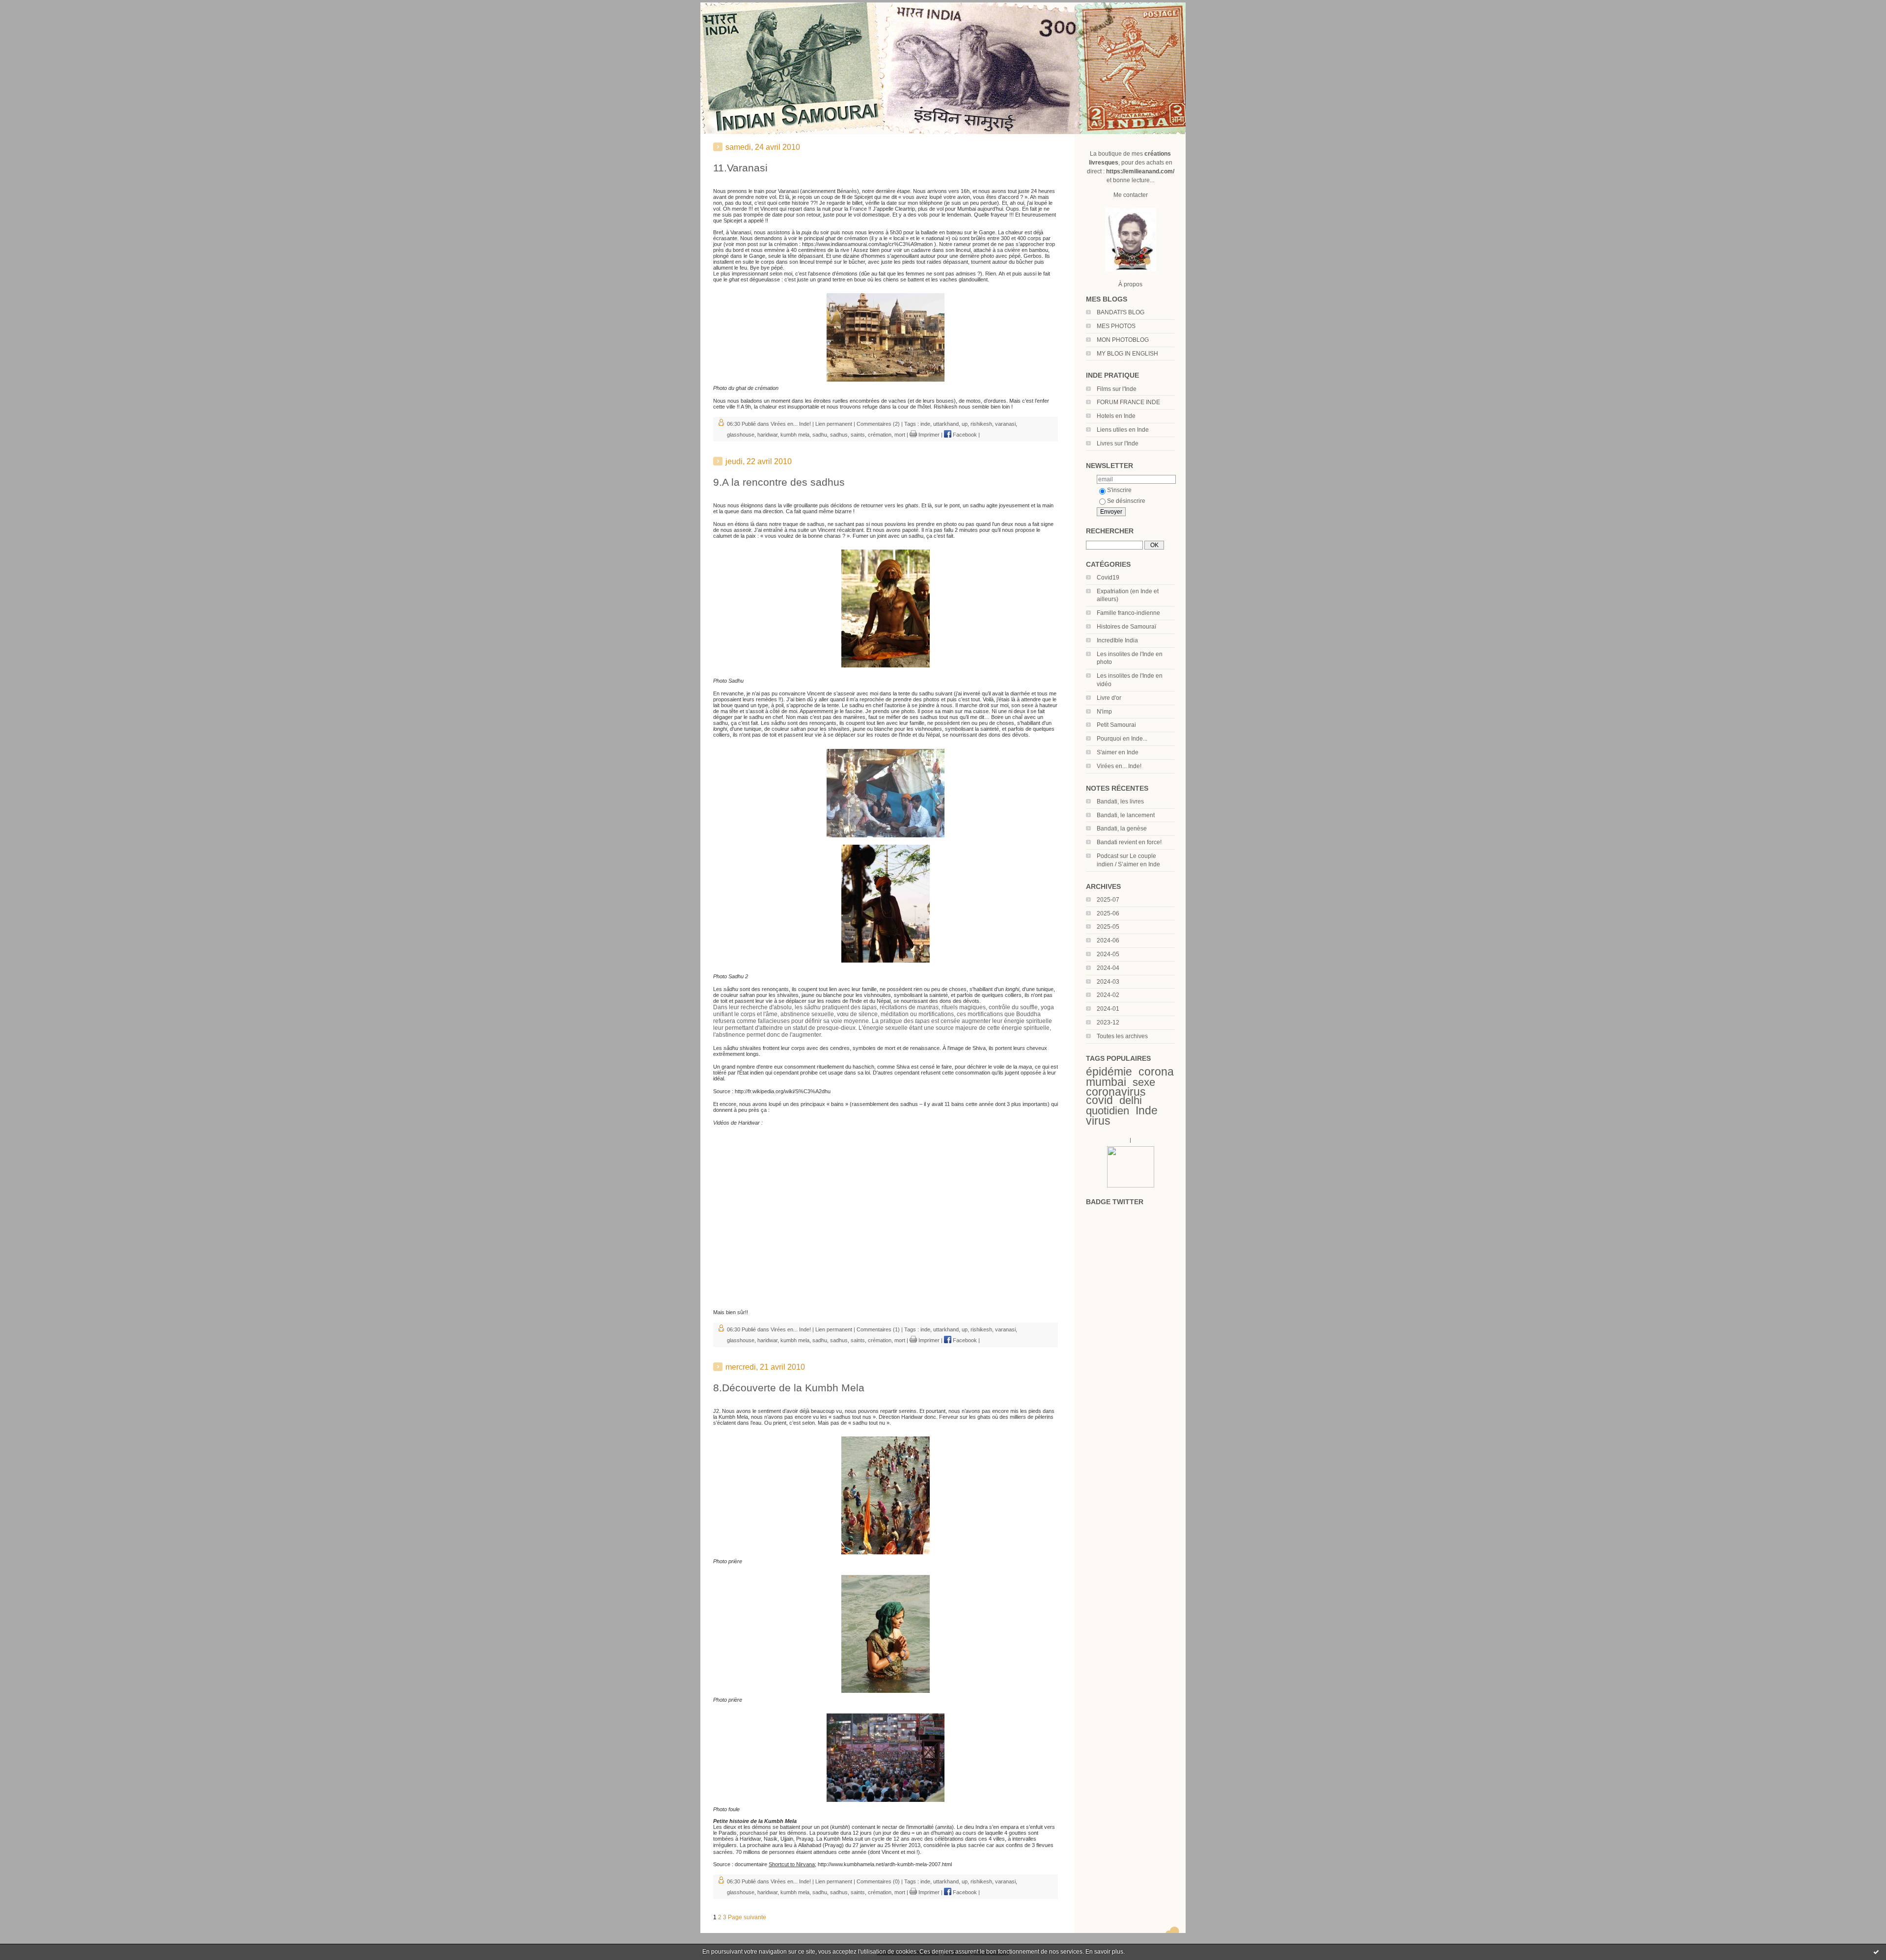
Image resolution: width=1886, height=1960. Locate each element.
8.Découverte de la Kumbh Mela (789, 1388)
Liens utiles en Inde (1123, 430)
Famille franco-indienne (1128, 613)
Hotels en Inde (1116, 416)
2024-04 (1108, 968)
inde (925, 424)
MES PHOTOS (1116, 326)
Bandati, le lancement (1126, 815)
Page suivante (747, 1917)
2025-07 (1108, 900)
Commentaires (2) (878, 424)
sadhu (820, 435)
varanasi (1005, 424)
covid (1099, 1100)
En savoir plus (1104, 1952)
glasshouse (741, 435)
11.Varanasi (740, 168)
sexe (1144, 1082)
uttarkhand (946, 424)
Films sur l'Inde (1117, 389)
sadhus (839, 435)
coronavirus (1116, 1092)
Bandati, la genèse (1122, 828)
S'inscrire (1119, 490)
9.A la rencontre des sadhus (779, 482)
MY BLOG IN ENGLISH (1127, 354)
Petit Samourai (1116, 725)
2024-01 (1108, 1009)
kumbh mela (795, 435)
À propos (1130, 284)
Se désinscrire (1126, 501)
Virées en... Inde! (1119, 766)
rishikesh (981, 424)
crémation (880, 435)
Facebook (964, 435)
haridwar (767, 435)
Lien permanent (834, 424)
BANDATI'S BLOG (1121, 312)
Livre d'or (1109, 698)
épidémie (1109, 1072)
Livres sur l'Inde (1118, 443)
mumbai (1106, 1082)
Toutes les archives (1122, 1036)
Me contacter (1131, 195)
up (965, 424)
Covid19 (1108, 578)
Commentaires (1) (878, 1329)
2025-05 (1108, 927)
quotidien (1108, 1111)
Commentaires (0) (878, 1881)
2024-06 (1108, 940)
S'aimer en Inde (1118, 752)
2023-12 (1108, 1022)
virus (1098, 1121)
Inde (1147, 1110)
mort (900, 435)
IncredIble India (1117, 640)
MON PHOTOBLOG (1123, 340)
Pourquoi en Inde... (1122, 739)
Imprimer (928, 435)
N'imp (1104, 712)
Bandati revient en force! (1129, 842)
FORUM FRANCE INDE (1128, 402)
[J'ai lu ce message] (1876, 1952)
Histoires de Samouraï (1126, 627)
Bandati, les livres (1120, 801)
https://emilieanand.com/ (1140, 171)
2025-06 (1108, 913)
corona (1156, 1072)
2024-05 (1108, 954)
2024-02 (1108, 995)
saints (858, 435)
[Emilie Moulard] (1131, 1186)
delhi (1131, 1100)
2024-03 (1108, 982)
